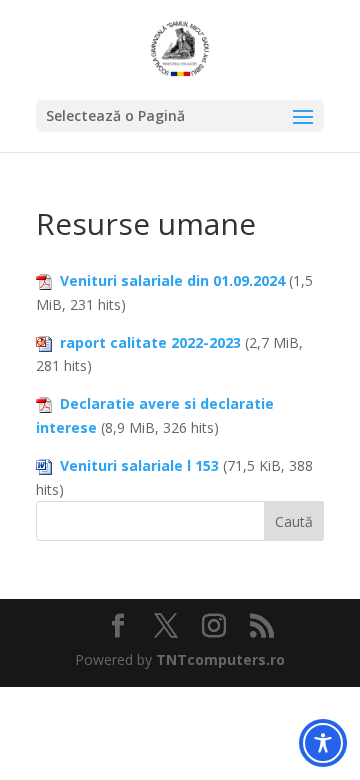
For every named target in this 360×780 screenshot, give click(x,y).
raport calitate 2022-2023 (150, 342)
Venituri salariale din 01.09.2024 (172, 280)
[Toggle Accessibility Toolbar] (323, 743)
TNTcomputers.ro (220, 659)
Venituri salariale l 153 (139, 465)
